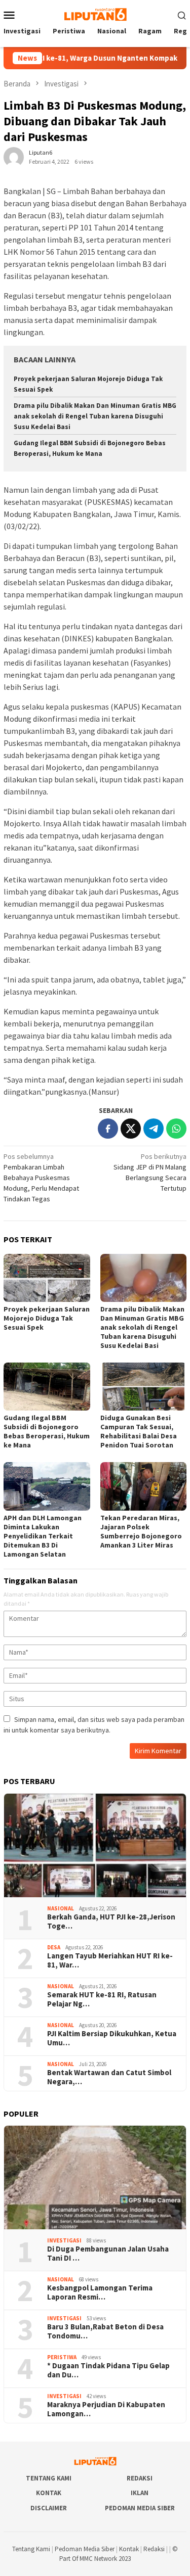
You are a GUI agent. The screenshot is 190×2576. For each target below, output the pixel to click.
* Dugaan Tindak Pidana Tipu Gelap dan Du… (108, 2370)
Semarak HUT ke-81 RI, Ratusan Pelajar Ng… (102, 1999)
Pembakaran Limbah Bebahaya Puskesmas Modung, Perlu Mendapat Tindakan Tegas (41, 1178)
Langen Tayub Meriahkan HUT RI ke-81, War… (110, 1960)
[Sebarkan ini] (108, 1129)
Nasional (61, 1908)
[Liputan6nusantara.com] (95, 14)
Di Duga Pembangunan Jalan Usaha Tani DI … (108, 2254)
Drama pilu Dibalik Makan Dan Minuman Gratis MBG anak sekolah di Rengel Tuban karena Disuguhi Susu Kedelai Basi (95, 416)
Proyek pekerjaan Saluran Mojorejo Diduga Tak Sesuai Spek (47, 1318)
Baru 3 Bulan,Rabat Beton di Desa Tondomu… (105, 2331)
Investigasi (64, 2240)
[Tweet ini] (131, 1129)
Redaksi (140, 2478)
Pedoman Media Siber (140, 2508)
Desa (54, 1947)
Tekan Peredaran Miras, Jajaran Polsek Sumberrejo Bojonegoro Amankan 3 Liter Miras (141, 1531)
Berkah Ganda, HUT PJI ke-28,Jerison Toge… (111, 1922)
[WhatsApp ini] (176, 1129)
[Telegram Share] (154, 1129)
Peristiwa (62, 2357)
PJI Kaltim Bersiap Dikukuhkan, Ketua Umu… (112, 2038)
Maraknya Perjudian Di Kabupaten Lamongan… (106, 2409)
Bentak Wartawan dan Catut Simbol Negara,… (109, 2077)
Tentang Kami (49, 2478)
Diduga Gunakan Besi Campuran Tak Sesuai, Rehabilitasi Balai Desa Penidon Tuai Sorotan (139, 1431)
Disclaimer (49, 2508)
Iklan (140, 2493)
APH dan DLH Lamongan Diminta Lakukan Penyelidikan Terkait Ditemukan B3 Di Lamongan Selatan (43, 1536)
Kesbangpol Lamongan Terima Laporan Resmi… (100, 2292)
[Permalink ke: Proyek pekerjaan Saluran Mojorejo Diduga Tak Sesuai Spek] (47, 1278)
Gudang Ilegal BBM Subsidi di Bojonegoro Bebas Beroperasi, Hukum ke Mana (47, 1431)
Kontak (49, 2493)
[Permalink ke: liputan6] (14, 157)
